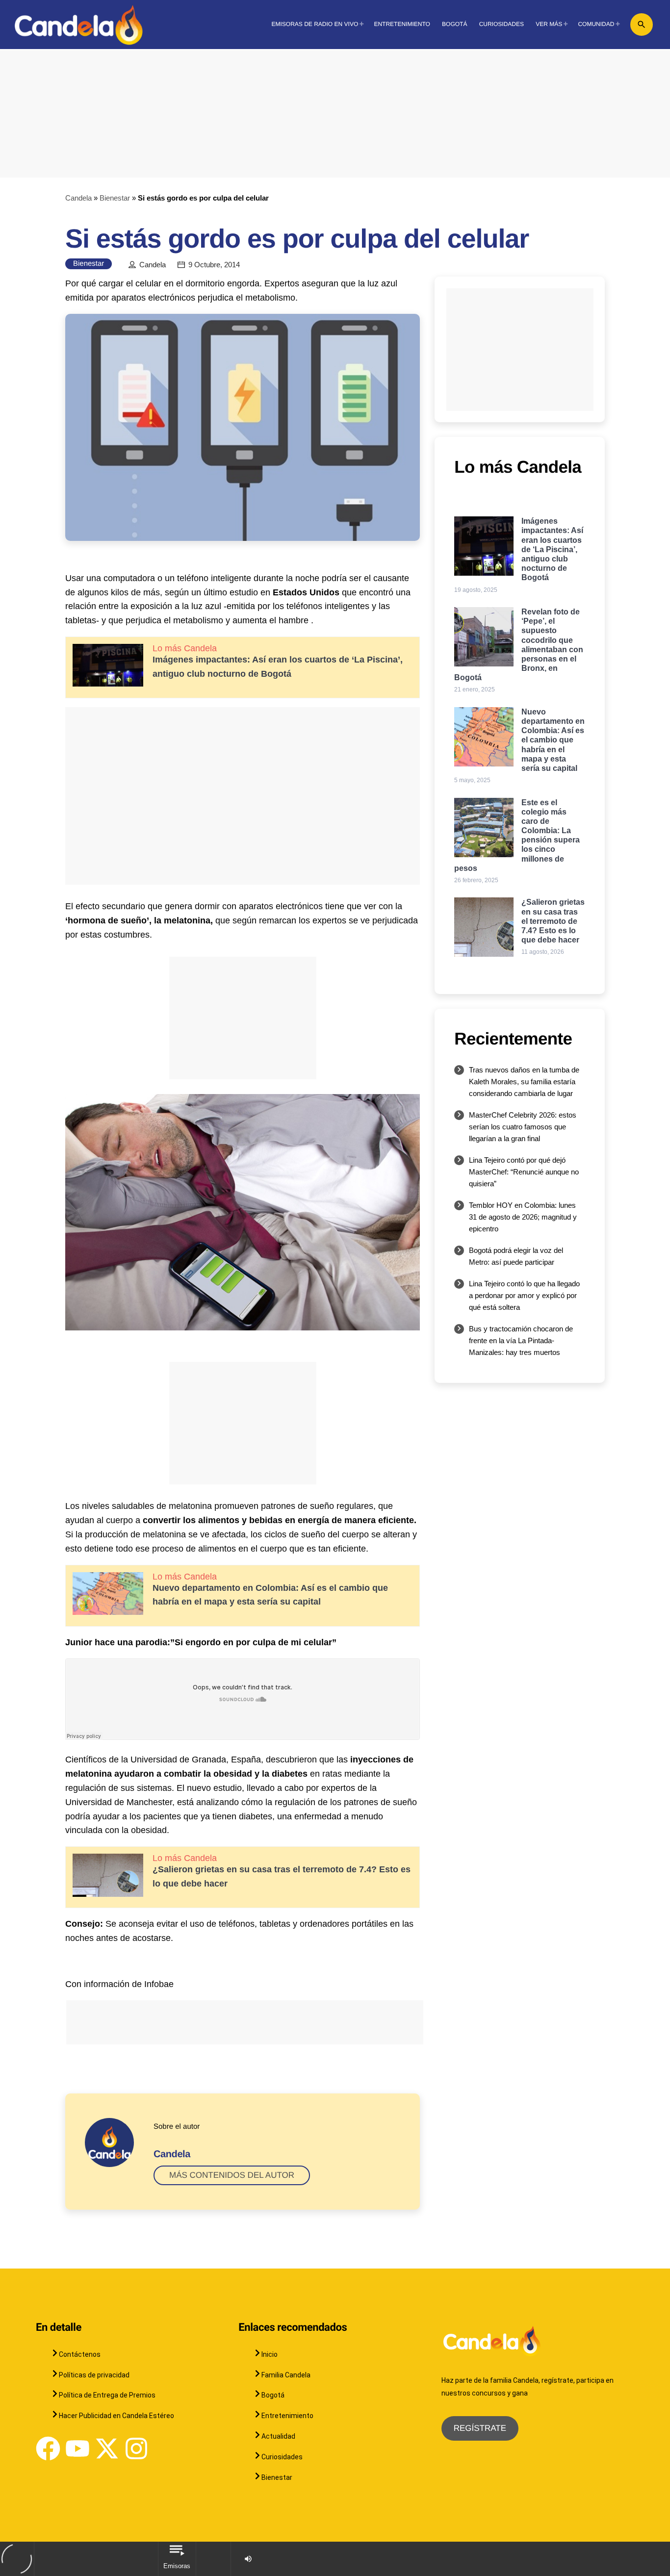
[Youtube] (77, 2448)
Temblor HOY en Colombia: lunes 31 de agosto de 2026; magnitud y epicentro (523, 1217)
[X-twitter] (107, 2448)
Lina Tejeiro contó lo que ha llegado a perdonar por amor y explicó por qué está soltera (524, 1295)
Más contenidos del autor (232, 2175)
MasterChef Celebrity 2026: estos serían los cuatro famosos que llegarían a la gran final (523, 1127)
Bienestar (115, 198)
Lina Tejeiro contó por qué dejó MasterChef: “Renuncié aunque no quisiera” (524, 1172)
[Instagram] (136, 2448)
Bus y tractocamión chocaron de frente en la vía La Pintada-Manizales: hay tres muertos (521, 1340)
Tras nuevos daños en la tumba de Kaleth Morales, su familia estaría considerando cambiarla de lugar (524, 1082)
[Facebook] (48, 2448)
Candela (78, 198)
